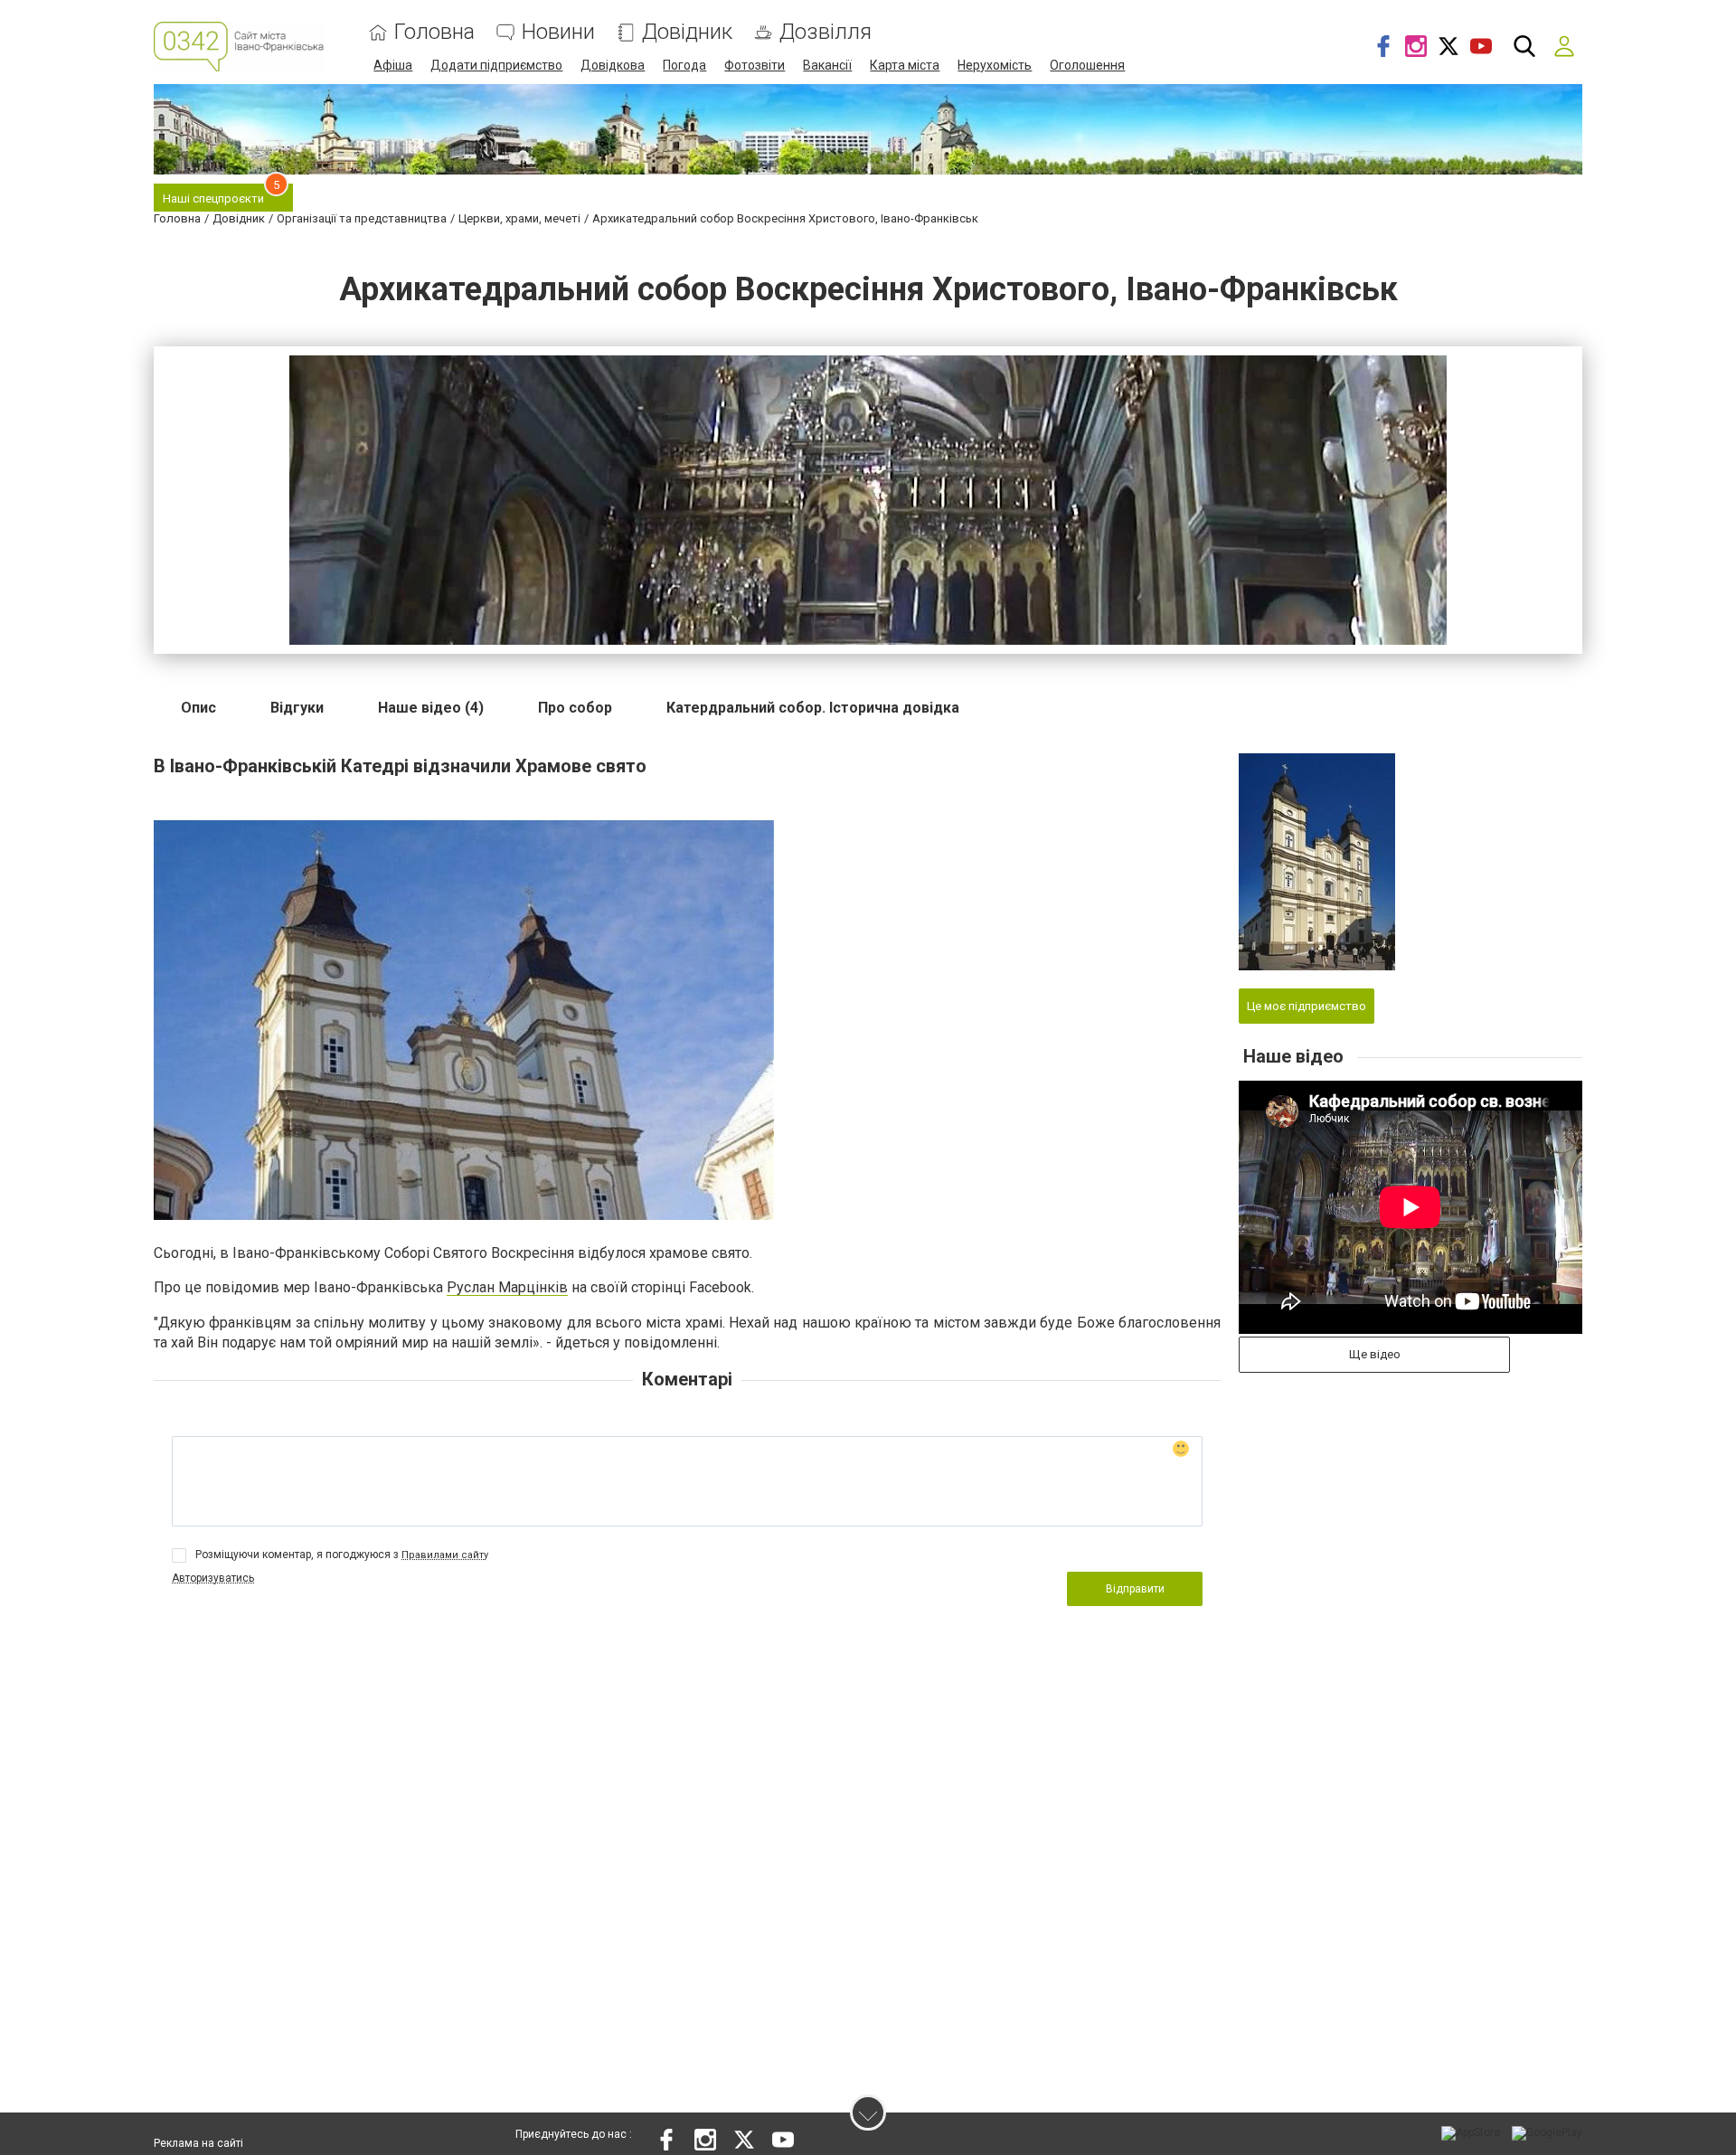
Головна (434, 32)
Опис (198, 708)
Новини (558, 32)
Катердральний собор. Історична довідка (813, 708)
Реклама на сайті (198, 2143)
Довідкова (613, 65)
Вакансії (827, 65)
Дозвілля (826, 32)
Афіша (393, 65)
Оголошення (1087, 65)
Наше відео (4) (431, 708)
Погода (684, 65)
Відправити (1135, 1589)
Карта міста (905, 65)
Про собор (575, 708)
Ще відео (1375, 1354)
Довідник (687, 32)
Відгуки (297, 708)
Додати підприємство (496, 65)
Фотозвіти (755, 65)
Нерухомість (995, 65)
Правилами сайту (445, 1555)
